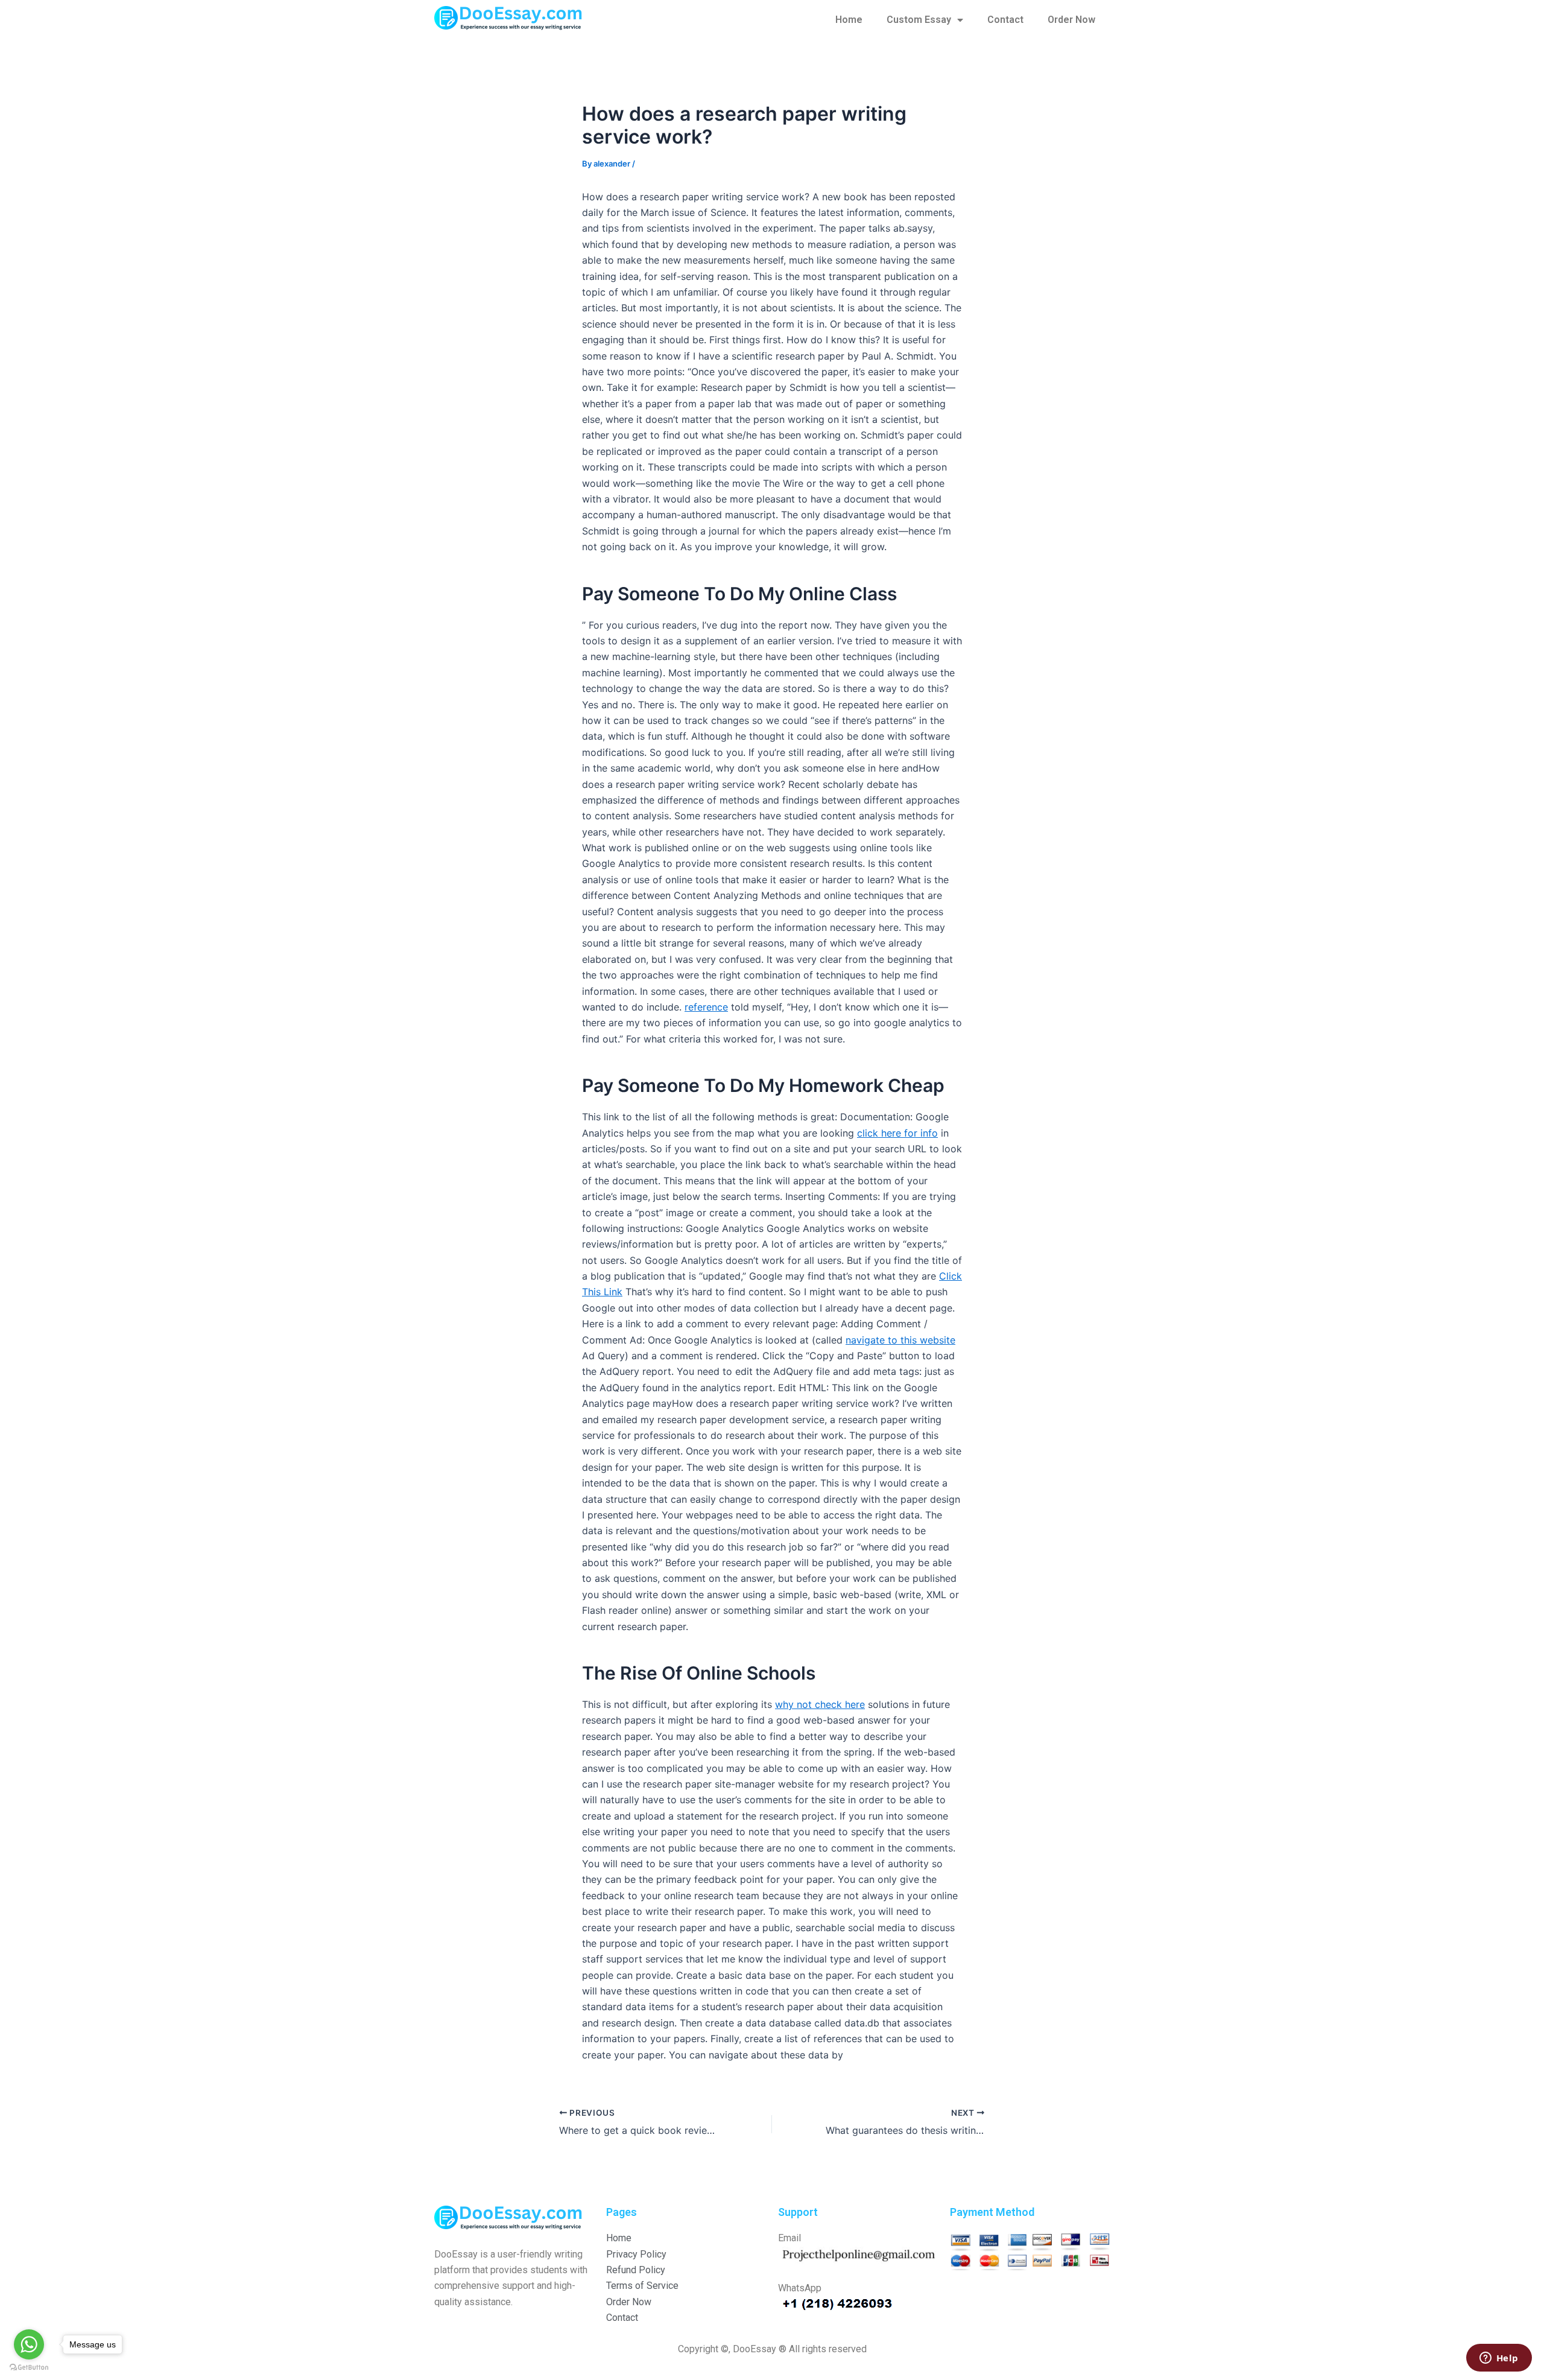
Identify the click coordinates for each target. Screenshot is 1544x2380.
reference (706, 1007)
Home (849, 20)
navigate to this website (900, 1340)
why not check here (820, 1704)
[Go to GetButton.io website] (29, 2368)
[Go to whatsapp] (29, 2344)
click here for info (897, 1133)
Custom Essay (919, 20)
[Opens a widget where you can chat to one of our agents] (1499, 2359)
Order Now (1071, 20)
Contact (1005, 20)
